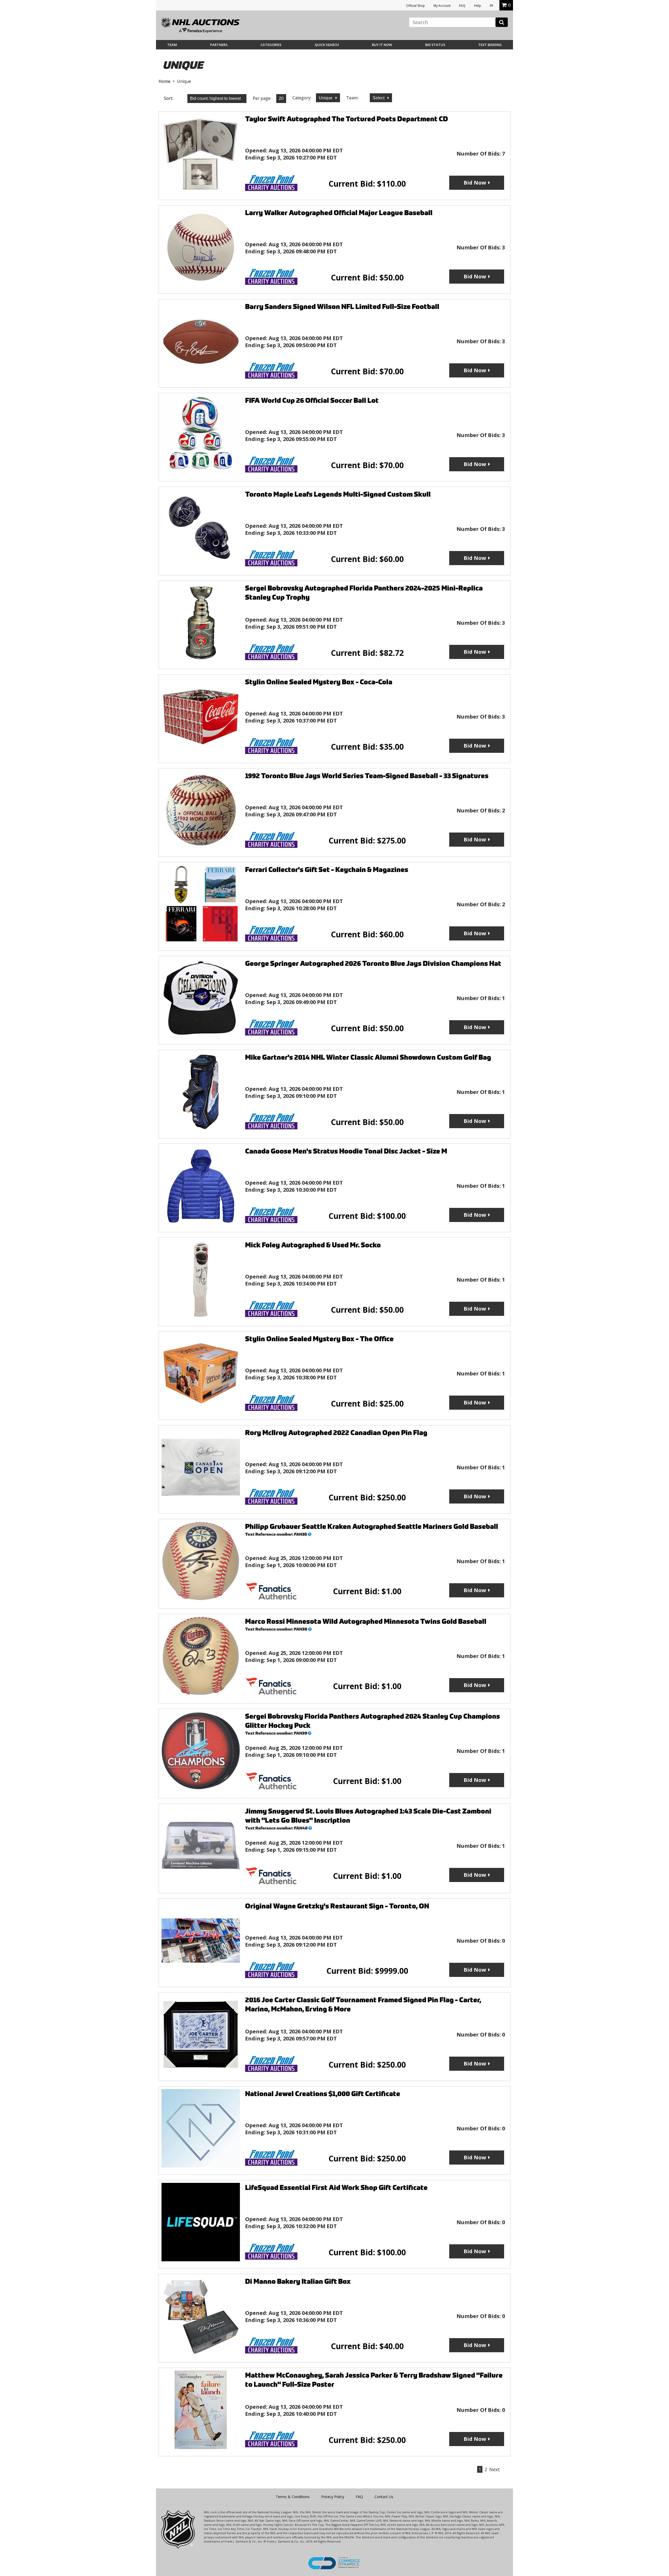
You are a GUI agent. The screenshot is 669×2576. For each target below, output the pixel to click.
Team (172, 45)
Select (379, 98)
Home (165, 81)
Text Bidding (490, 45)
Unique (326, 98)
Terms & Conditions (293, 2497)
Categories (271, 45)
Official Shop (416, 6)
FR (491, 6)
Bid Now (475, 183)
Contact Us (384, 2497)
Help (478, 6)
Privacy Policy (333, 2497)
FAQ (462, 6)
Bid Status (435, 45)
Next (495, 2469)
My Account (442, 6)
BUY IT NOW (382, 45)
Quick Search (327, 45)
